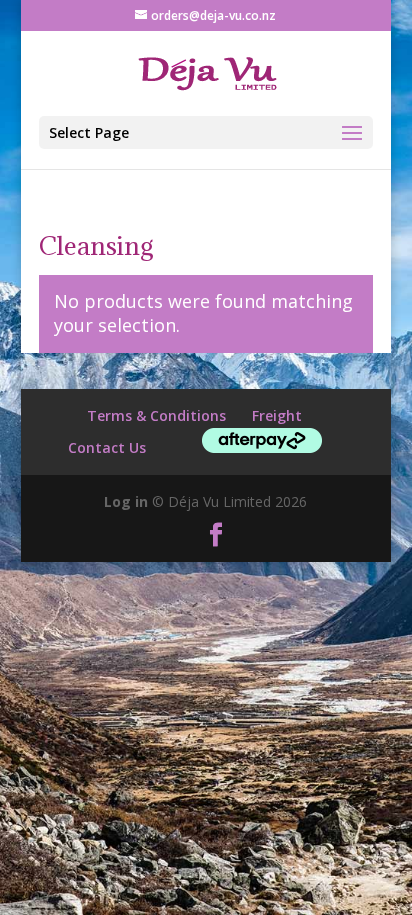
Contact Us (107, 447)
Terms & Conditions (156, 415)
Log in (126, 501)
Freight (277, 415)
